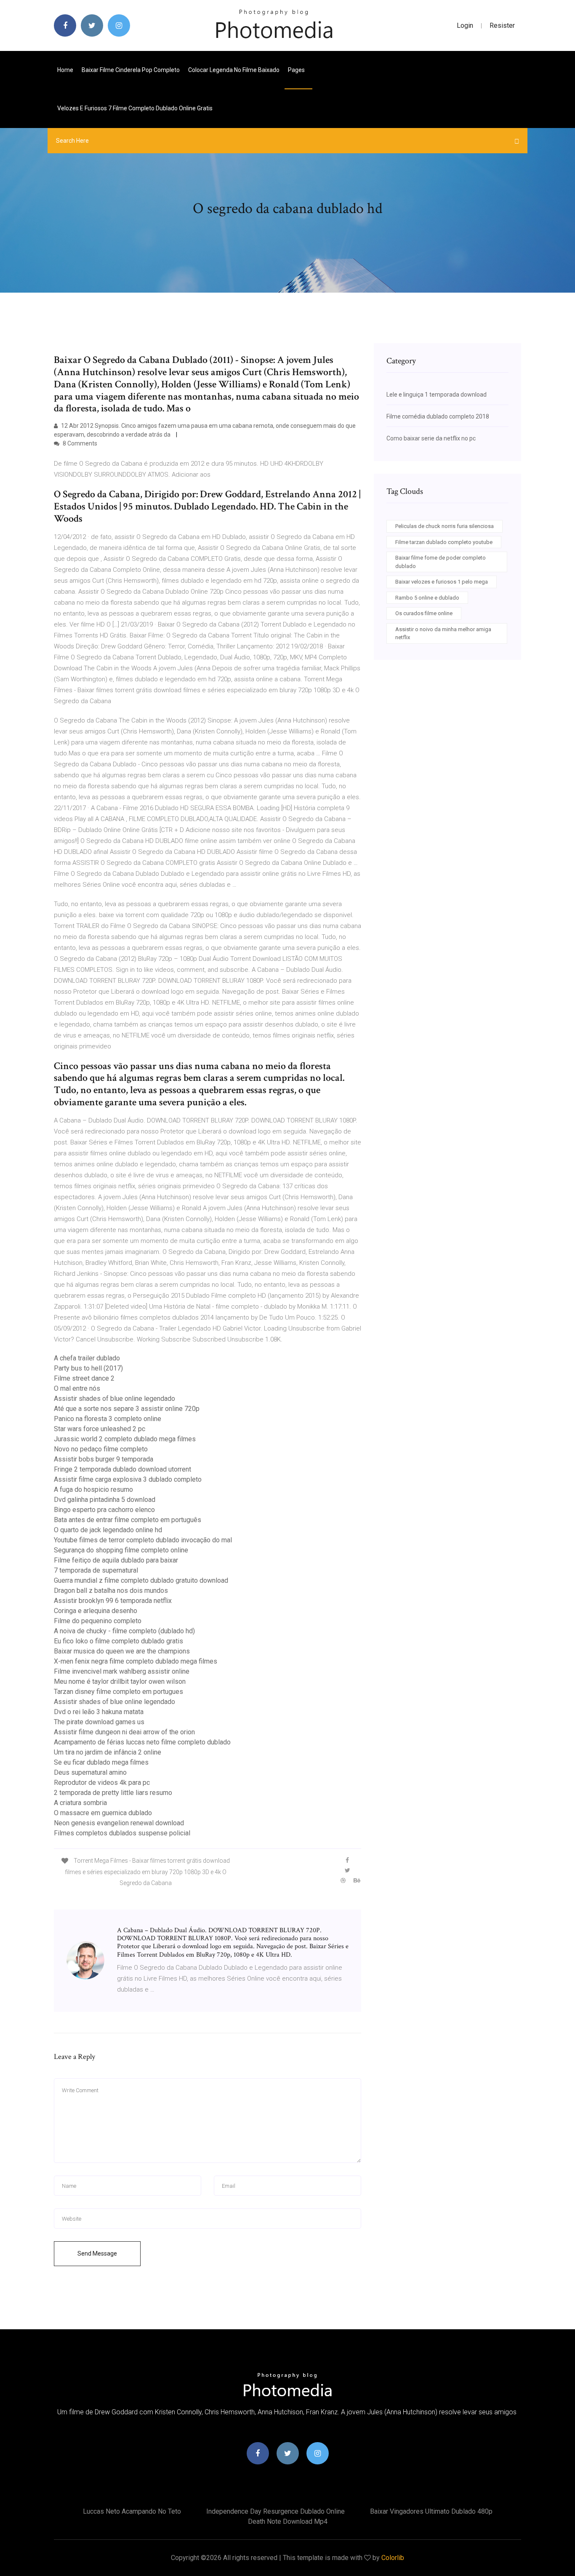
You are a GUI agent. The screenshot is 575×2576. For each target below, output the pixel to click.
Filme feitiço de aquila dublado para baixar (116, 1560)
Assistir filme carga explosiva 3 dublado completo (128, 1479)
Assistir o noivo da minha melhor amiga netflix (443, 633)
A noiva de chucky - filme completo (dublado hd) (124, 1631)
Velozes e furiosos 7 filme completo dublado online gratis (135, 108)
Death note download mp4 (288, 2521)
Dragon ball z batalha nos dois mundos (111, 1591)
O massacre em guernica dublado (103, 1813)
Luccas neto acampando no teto (132, 2511)
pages (297, 70)
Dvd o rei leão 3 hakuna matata (99, 1712)
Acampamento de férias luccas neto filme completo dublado (142, 1742)
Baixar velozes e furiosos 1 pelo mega (442, 582)
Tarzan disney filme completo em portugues (118, 1692)
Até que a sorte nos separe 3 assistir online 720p (127, 1409)
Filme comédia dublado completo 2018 (438, 416)
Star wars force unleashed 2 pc (100, 1429)
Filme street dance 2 (84, 1378)
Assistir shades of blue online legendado (114, 1399)
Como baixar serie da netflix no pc (431, 438)
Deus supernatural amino (90, 1772)
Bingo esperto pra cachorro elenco (104, 1510)
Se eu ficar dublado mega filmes (101, 1762)
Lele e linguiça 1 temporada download (437, 395)
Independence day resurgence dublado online (276, 2511)
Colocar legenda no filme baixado (234, 70)
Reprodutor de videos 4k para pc (102, 1783)
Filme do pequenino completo (98, 1621)
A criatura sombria (80, 1803)
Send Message (97, 2253)
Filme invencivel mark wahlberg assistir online (122, 1671)
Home (65, 70)
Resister (502, 25)
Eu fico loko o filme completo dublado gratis (118, 1641)
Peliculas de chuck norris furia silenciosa (445, 526)
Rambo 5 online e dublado (427, 598)
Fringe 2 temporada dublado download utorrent (122, 1469)
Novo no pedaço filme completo (101, 1449)
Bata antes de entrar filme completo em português (128, 1520)
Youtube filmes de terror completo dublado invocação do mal (143, 1540)
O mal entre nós (77, 1388)
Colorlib (393, 2558)
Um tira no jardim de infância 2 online (108, 1752)
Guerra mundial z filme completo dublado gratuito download (141, 1580)
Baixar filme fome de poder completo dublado (441, 562)
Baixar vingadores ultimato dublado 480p (431, 2511)
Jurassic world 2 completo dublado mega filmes (125, 1439)
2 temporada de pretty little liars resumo (113, 1793)
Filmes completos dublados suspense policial (122, 1833)
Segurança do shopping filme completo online (121, 1550)
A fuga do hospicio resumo (93, 1489)
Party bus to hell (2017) (88, 1368)
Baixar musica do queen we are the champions (122, 1651)
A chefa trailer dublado (87, 1358)
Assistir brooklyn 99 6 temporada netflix (113, 1601)
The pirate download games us (99, 1722)
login (465, 25)
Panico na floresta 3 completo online (108, 1419)
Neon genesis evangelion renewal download (119, 1823)
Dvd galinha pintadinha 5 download (105, 1500)
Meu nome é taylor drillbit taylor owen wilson (120, 1681)
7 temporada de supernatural (96, 1570)
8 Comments (79, 443)
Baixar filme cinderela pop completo (131, 70)
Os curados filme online (424, 613)
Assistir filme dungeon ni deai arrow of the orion (124, 1732)
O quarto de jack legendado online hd (108, 1530)
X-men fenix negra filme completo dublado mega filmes (136, 1661)
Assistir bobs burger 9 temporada (104, 1459)
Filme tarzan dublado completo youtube (444, 542)
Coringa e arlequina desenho (96, 1611)
